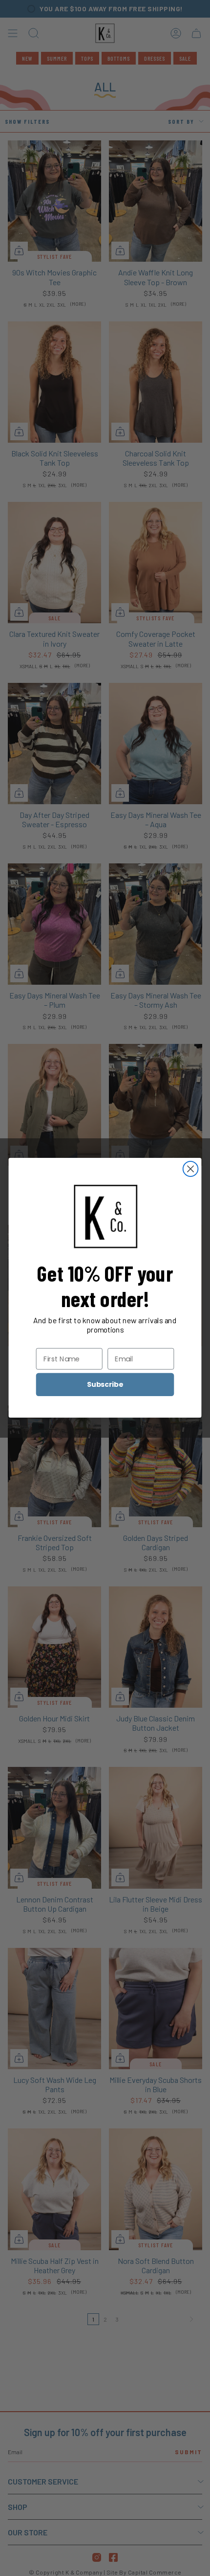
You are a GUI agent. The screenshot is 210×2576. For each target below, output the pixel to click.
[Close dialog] (191, 1169)
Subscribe (105, 1385)
